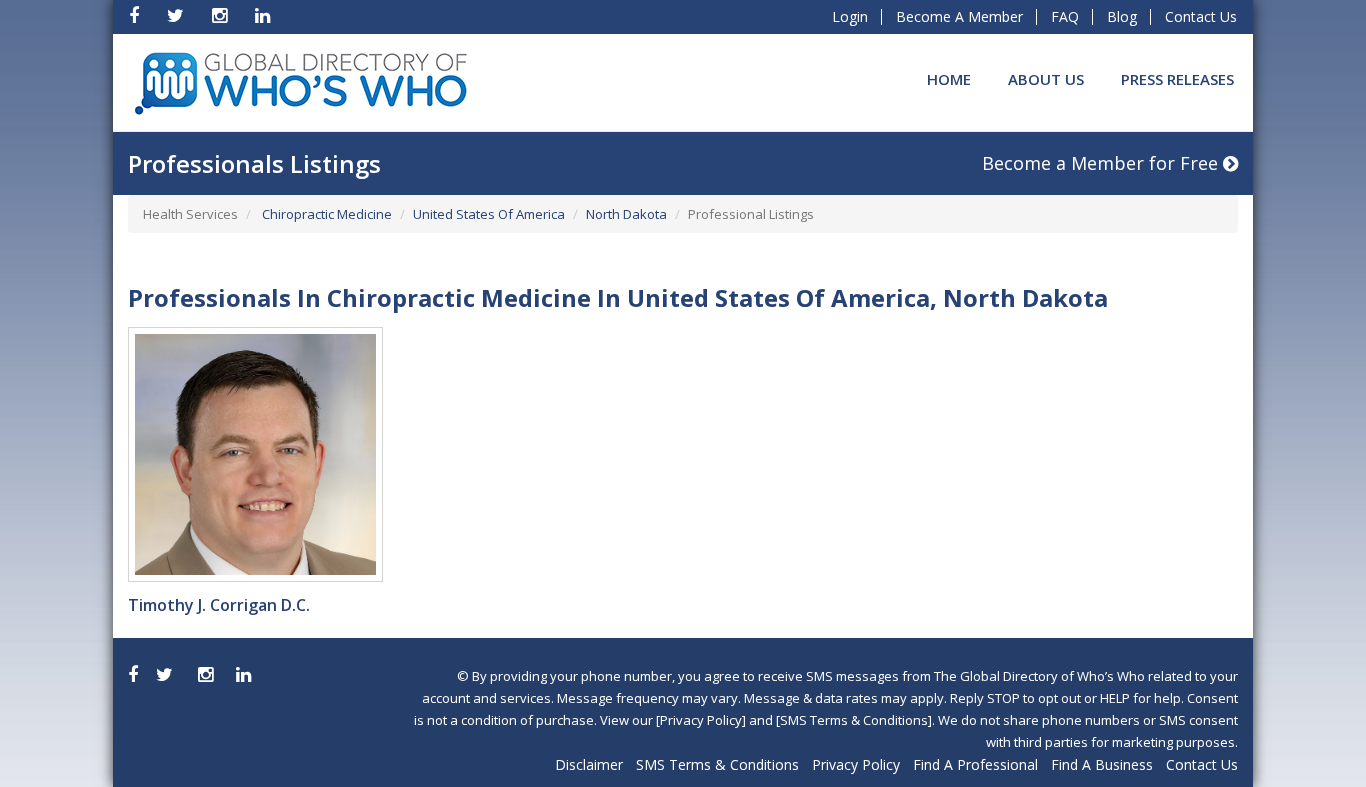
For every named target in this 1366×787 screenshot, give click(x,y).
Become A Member (959, 16)
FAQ (1065, 16)
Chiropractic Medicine (325, 214)
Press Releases (1177, 79)
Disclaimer (589, 764)
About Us (1046, 79)
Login (850, 16)
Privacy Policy (856, 764)
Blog (1122, 16)
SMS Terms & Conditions (717, 764)
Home (949, 79)
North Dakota (626, 214)
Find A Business (1102, 764)
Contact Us (1201, 16)
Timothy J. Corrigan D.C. (219, 605)
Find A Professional (975, 764)
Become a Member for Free (1102, 163)
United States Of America (489, 214)
